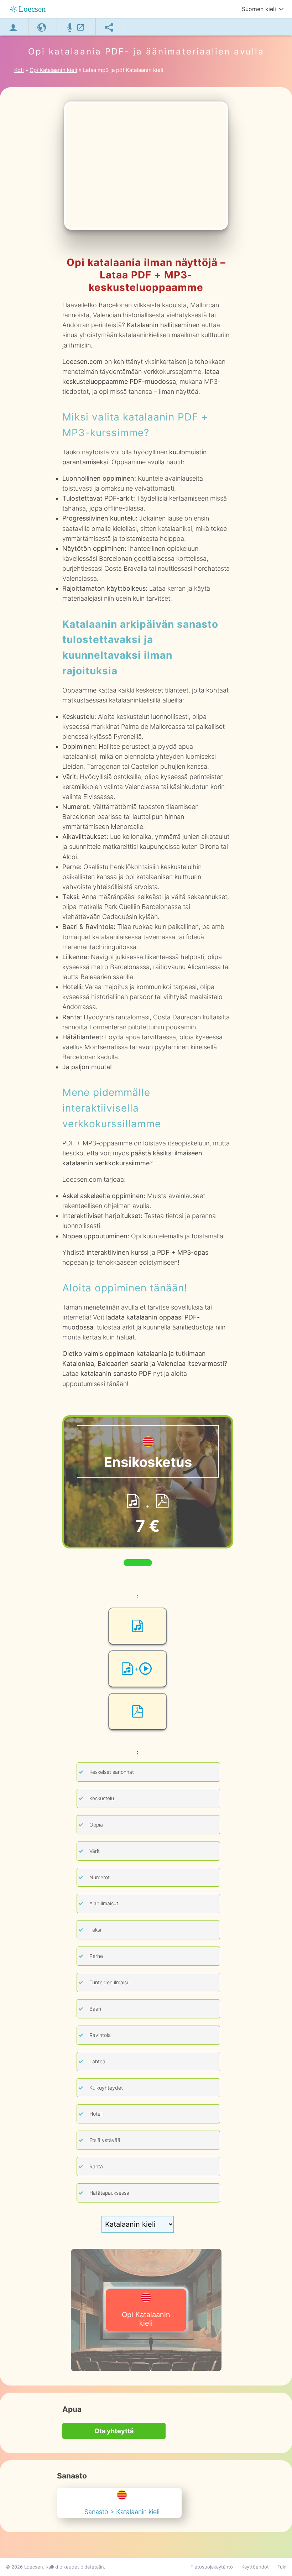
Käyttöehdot (255, 2567)
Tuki (282, 2567)
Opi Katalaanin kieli (146, 2319)
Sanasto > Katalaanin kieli (122, 2512)
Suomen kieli (259, 9)
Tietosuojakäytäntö (212, 2567)
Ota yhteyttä (114, 2431)
